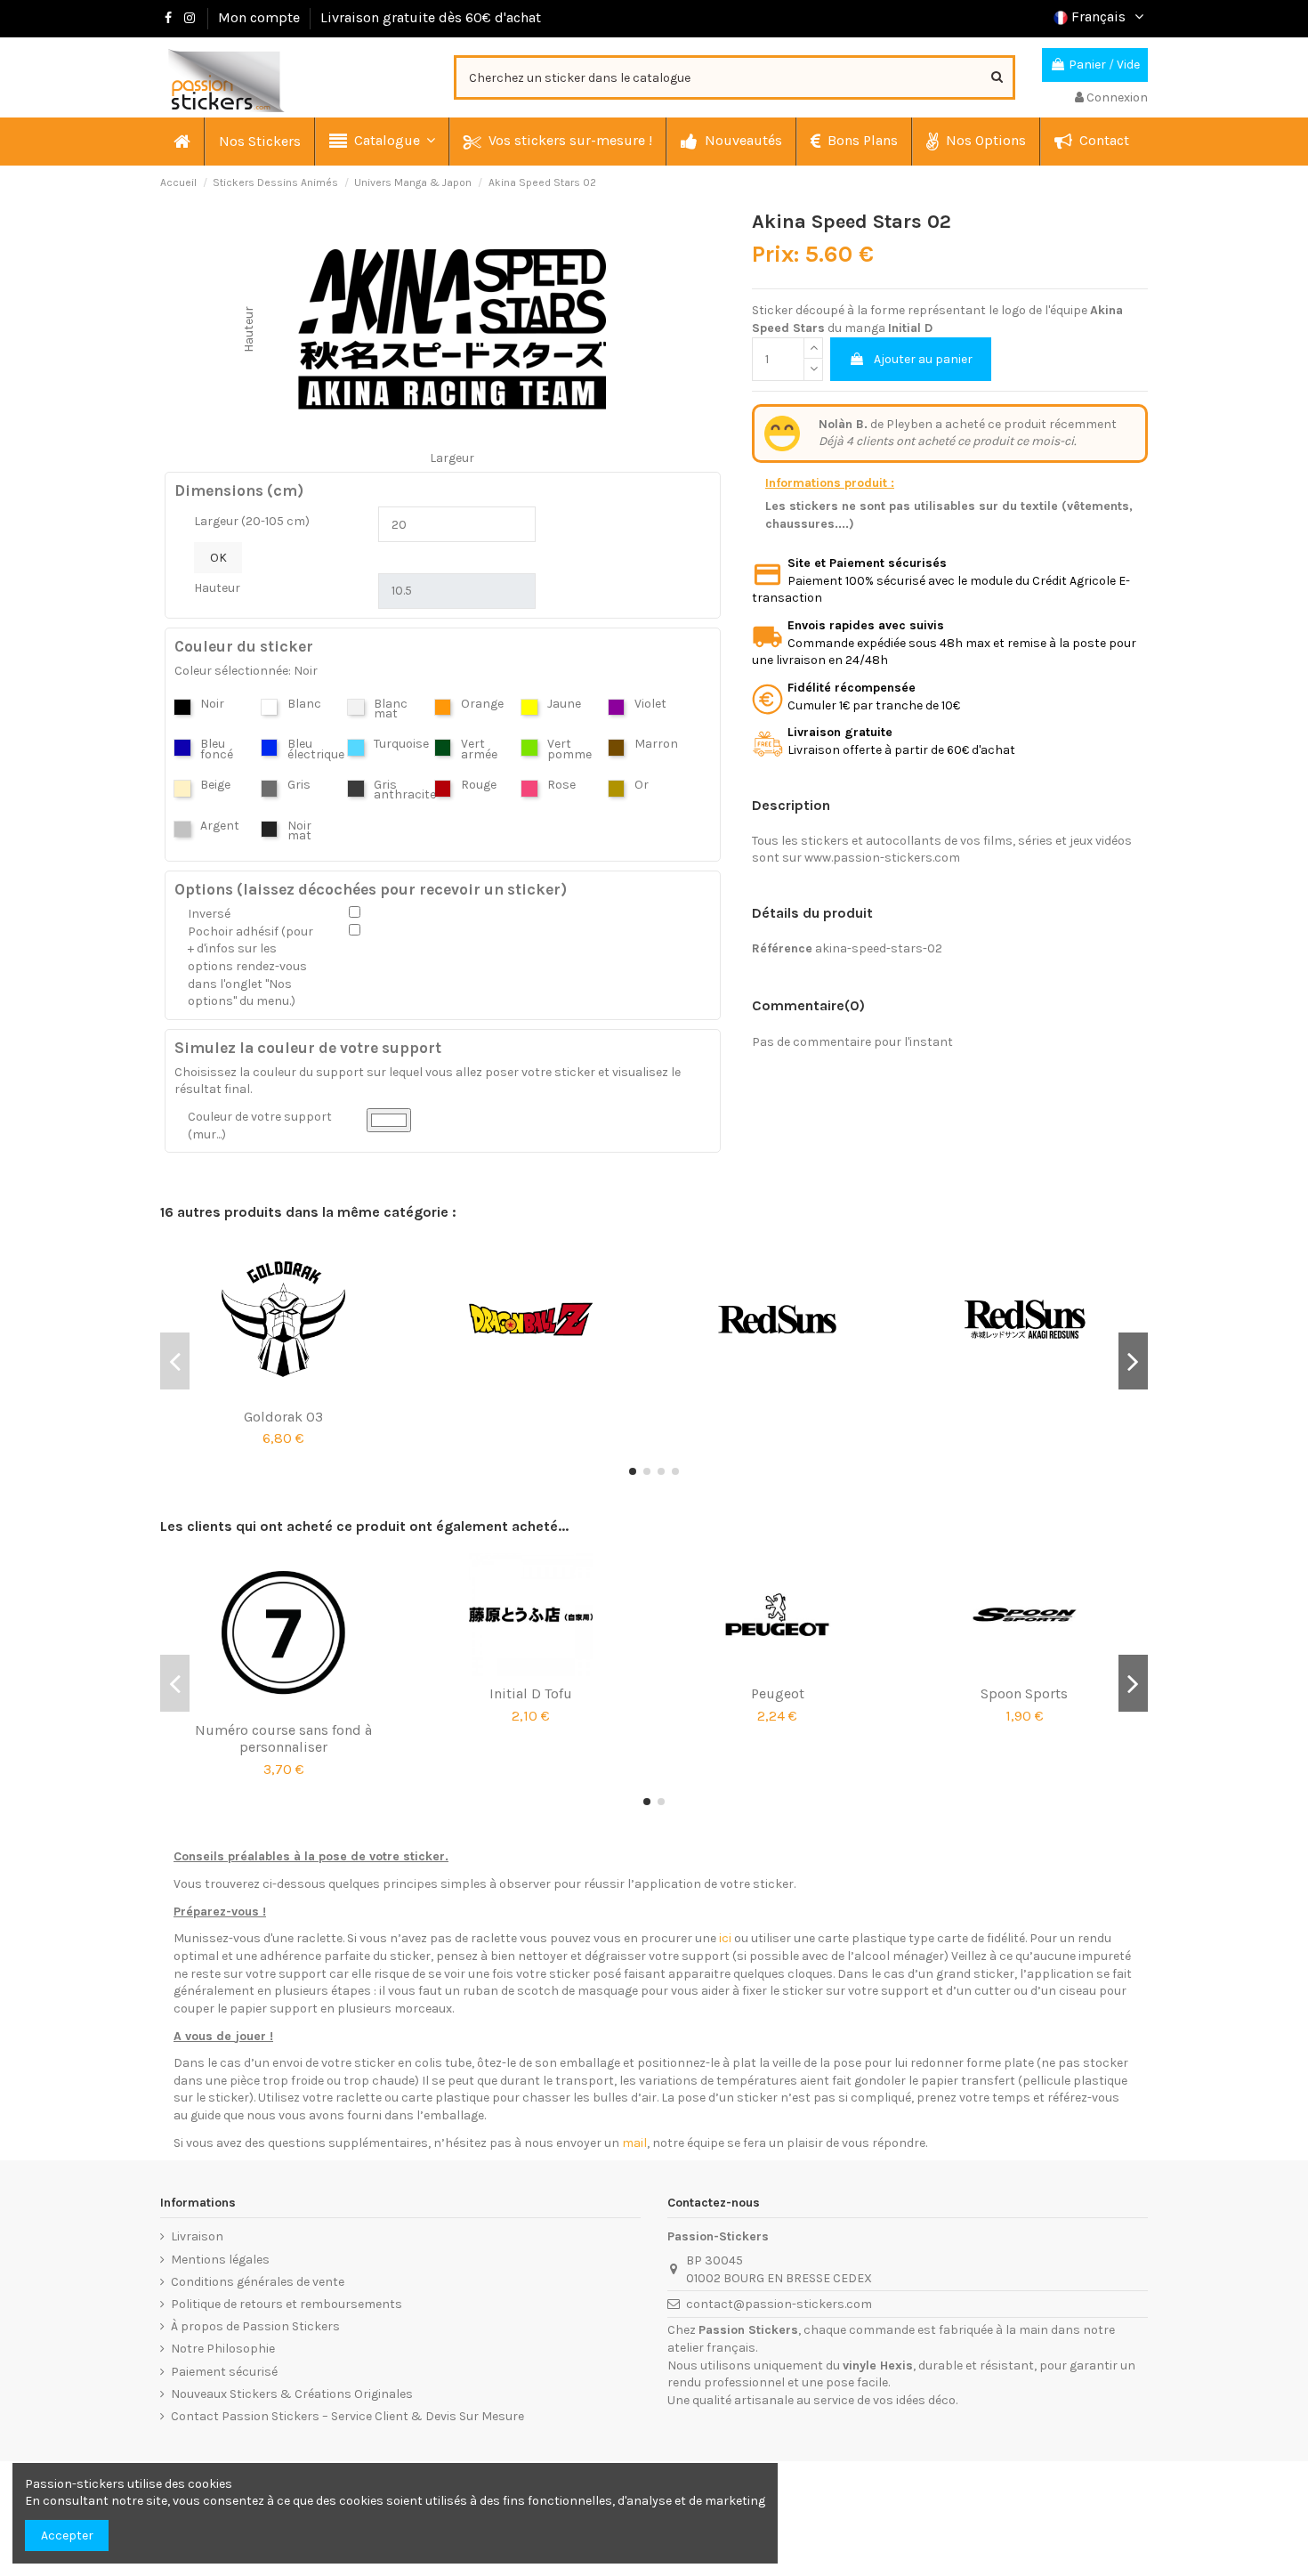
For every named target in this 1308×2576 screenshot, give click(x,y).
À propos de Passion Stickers (255, 2326)
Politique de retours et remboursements (287, 2304)
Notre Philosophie (223, 2349)
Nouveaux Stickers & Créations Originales (292, 2394)
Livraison (197, 2236)
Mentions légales (220, 2260)
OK (218, 558)
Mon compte (259, 17)
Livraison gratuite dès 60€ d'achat (431, 17)
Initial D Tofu (531, 1693)
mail (634, 2143)
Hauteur (217, 588)
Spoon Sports (1024, 1693)
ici (725, 1938)
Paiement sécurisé (224, 2372)
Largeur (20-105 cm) (252, 521)
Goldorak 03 (283, 1417)
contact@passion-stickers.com (779, 2304)
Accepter (67, 2535)
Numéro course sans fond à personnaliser (283, 1738)
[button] (381, 142)
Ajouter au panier (923, 359)
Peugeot (778, 1693)
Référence (782, 948)
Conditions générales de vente (258, 2282)
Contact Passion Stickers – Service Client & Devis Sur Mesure (347, 2416)
